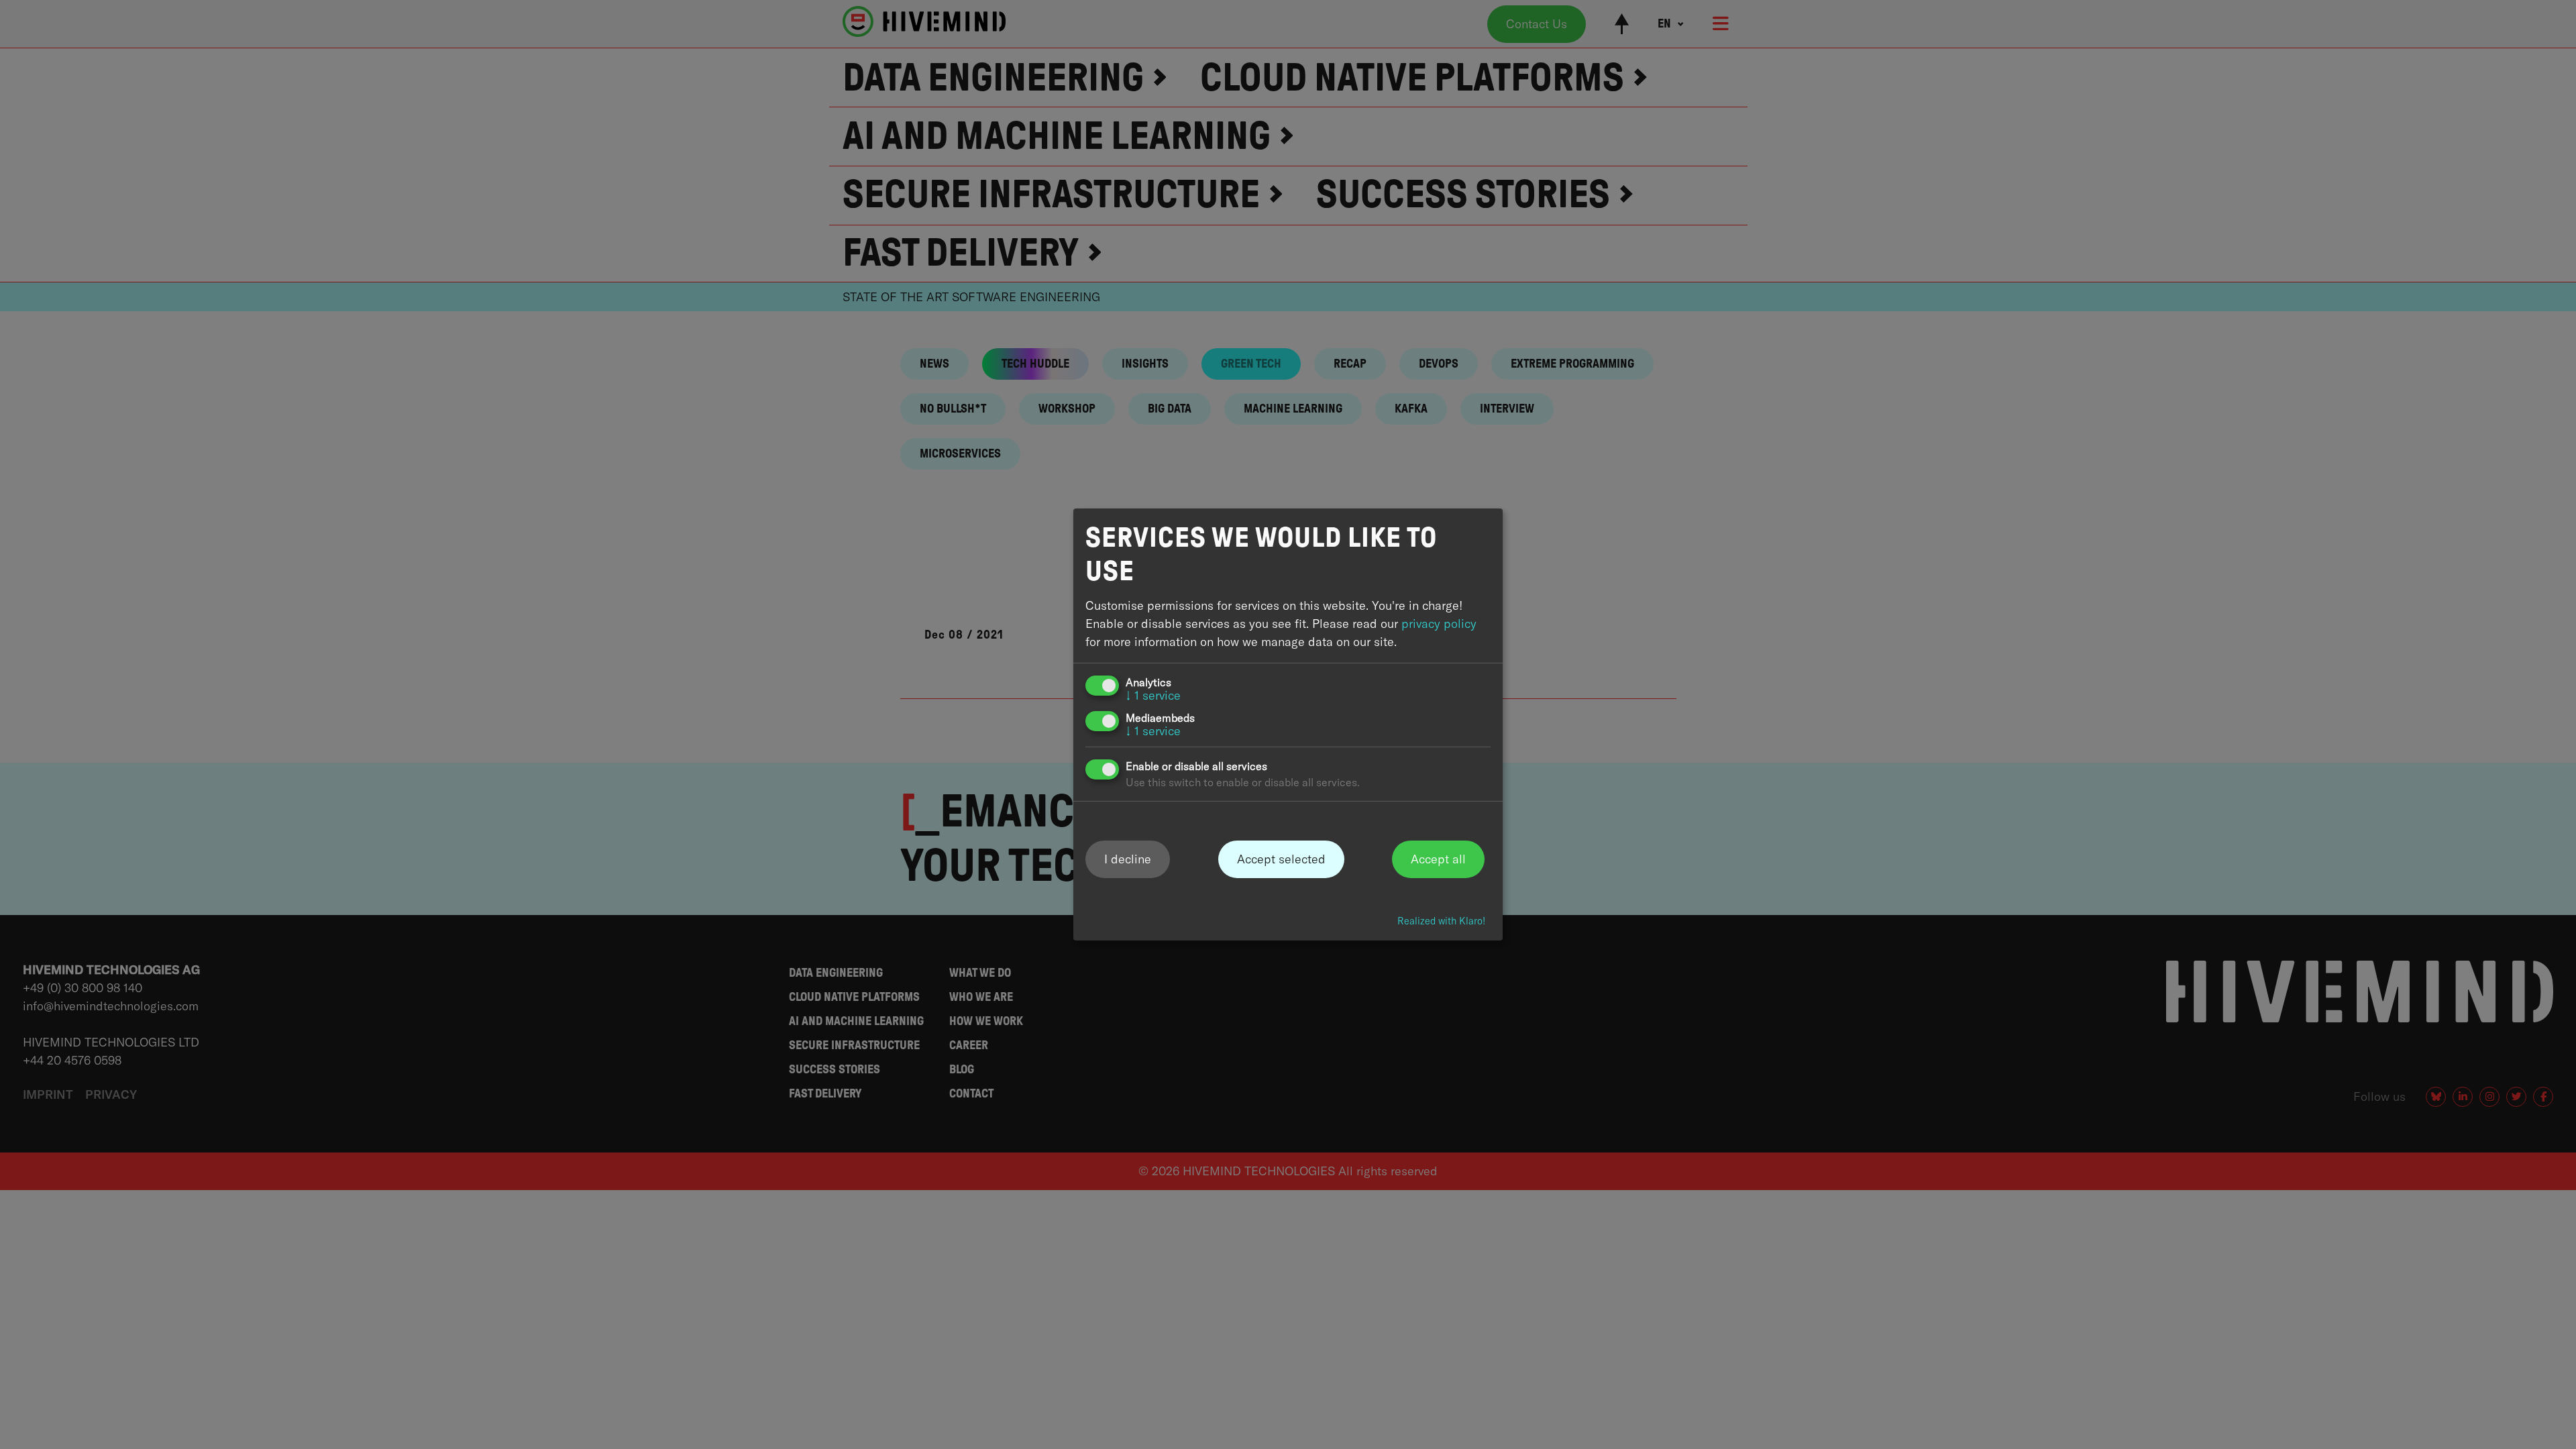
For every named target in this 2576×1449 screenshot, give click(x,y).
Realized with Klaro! (1441, 921)
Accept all (1438, 858)
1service (1153, 695)
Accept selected (1281, 858)
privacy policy (1439, 624)
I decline (1128, 858)
